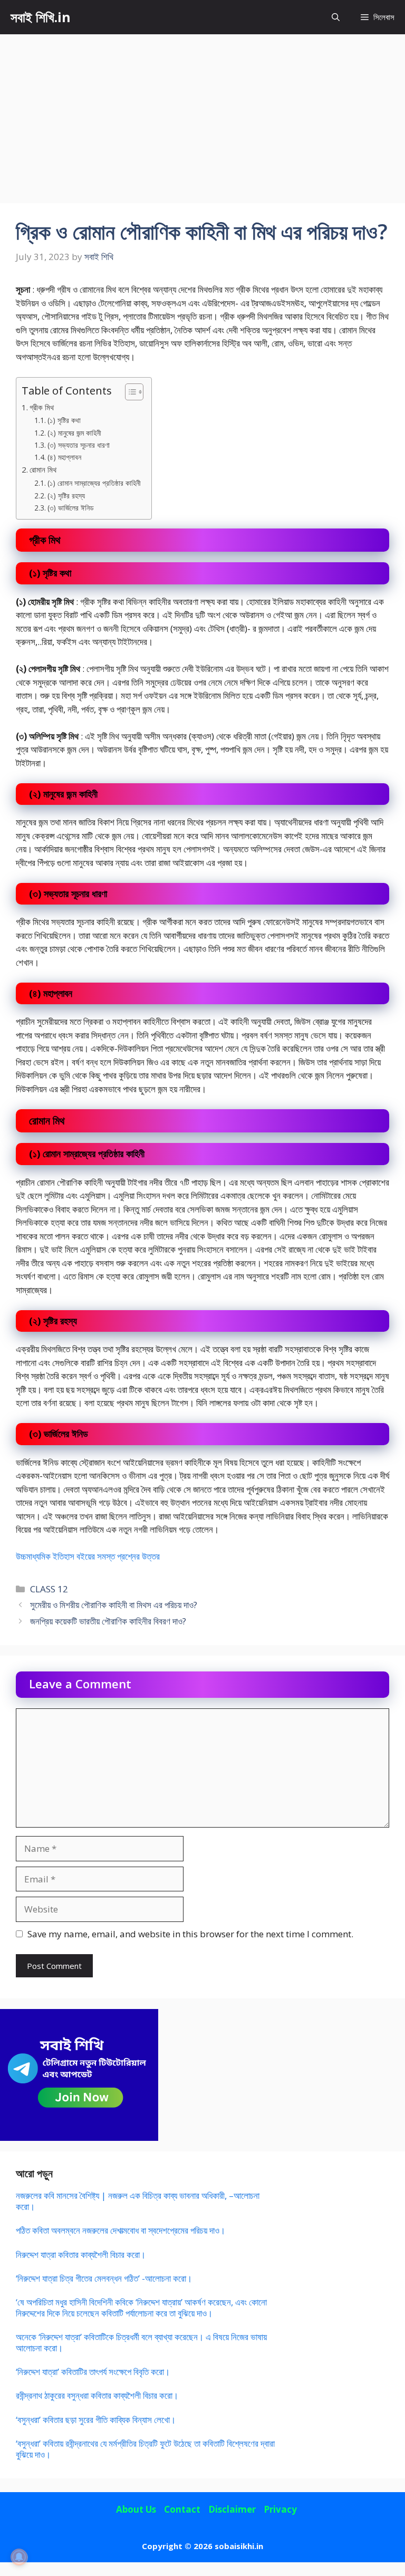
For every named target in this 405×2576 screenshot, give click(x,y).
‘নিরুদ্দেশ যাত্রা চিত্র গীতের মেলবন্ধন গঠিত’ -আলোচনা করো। (104, 2278)
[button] (336, 17)
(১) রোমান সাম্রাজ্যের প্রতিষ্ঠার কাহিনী (94, 483)
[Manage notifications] (19, 2557)
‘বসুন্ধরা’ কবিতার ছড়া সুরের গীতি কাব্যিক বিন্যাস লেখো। (96, 2420)
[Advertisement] (202, 113)
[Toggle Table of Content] (129, 392)
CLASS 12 (49, 1589)
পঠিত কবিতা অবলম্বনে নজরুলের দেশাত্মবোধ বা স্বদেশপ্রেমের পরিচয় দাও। (120, 2230)
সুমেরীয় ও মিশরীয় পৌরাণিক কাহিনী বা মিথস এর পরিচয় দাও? (114, 1605)
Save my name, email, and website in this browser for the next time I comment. (190, 1934)
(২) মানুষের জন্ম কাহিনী (74, 433)
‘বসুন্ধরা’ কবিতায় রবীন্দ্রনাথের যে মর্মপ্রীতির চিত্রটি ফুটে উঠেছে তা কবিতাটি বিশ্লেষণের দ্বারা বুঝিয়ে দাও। (145, 2449)
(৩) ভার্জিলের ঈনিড (71, 508)
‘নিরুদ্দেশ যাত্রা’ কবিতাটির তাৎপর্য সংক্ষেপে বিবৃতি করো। (93, 2372)
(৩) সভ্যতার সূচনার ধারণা (79, 445)
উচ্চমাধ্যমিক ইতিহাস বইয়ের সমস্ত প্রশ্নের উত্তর (88, 1556)
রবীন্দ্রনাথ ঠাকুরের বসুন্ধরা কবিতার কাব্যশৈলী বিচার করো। (97, 2395)
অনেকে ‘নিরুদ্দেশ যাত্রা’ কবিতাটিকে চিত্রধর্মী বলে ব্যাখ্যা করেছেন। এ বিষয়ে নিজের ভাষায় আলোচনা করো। (141, 2342)
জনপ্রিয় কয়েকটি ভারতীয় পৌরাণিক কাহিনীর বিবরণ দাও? (108, 1621)
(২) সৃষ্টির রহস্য (66, 496)
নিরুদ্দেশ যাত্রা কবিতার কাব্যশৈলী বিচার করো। (81, 2255)
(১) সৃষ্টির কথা (64, 420)
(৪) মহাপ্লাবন (64, 457)
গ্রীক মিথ (42, 407)
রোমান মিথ (43, 469)
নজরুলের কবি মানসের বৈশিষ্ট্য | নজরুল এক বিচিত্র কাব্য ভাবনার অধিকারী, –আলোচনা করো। (138, 2201)
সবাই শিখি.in (41, 17)
